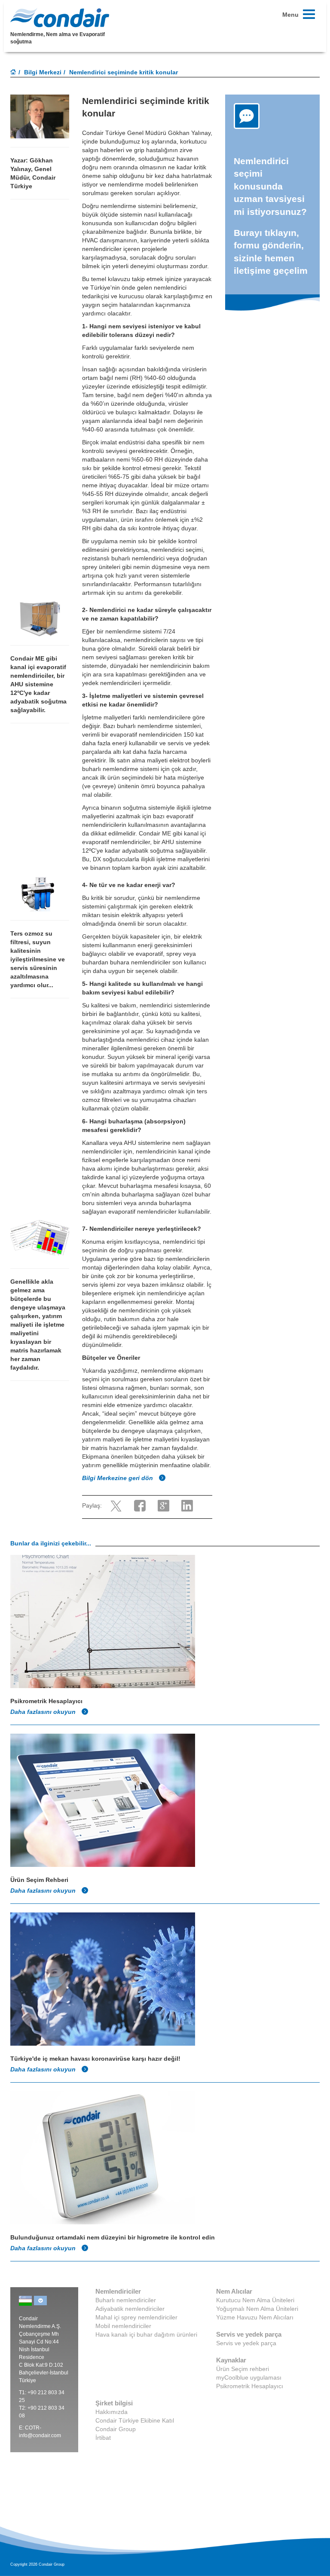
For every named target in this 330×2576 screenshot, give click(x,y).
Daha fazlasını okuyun (44, 1712)
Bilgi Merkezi (43, 72)
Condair (60, 18)
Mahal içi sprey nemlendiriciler (136, 2317)
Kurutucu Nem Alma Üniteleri (255, 2300)
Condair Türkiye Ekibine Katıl (135, 2420)
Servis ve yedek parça (246, 2343)
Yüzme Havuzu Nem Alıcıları (255, 2317)
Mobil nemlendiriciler (123, 2326)
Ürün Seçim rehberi (243, 2369)
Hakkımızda (112, 2412)
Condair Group (116, 2429)
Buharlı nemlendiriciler (126, 2300)
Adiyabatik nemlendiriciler (130, 2309)
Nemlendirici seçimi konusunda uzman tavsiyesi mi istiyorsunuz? (272, 186)
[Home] (13, 73)
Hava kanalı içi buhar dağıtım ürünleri (146, 2334)
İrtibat (103, 2438)
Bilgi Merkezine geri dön (118, 1478)
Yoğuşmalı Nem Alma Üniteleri (257, 2309)
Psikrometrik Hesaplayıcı (250, 2386)
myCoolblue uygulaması (249, 2377)
